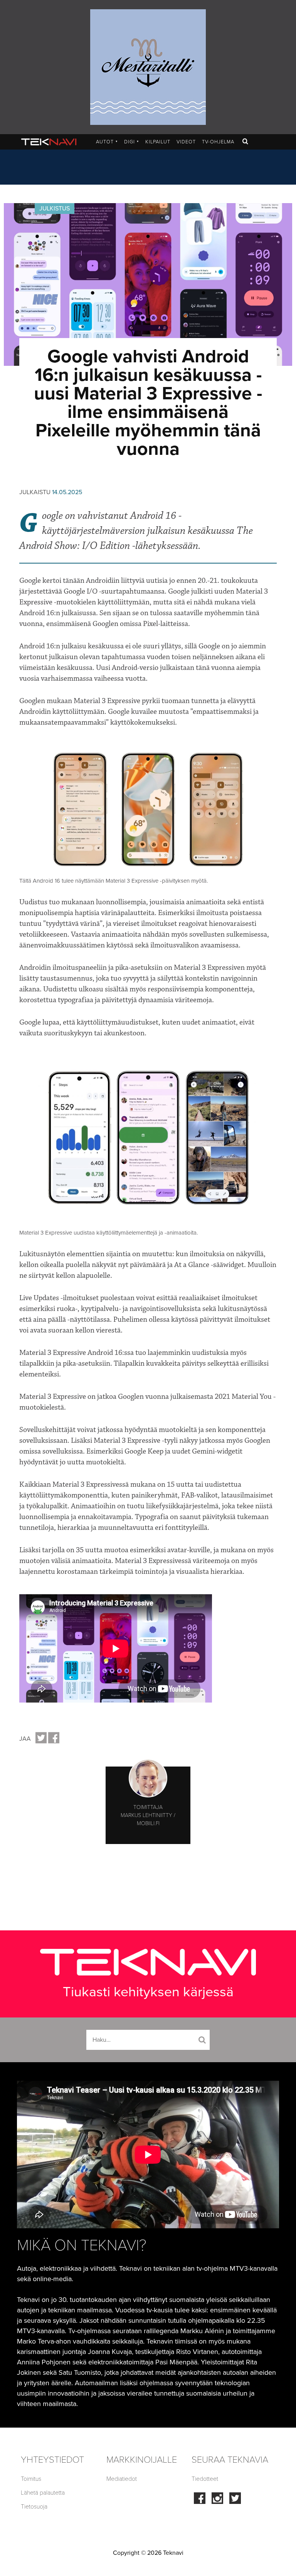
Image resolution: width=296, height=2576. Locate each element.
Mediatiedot (122, 2479)
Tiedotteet (205, 2479)
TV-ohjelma (218, 142)
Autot (107, 142)
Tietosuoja (34, 2507)
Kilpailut (158, 142)
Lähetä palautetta (43, 2493)
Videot (186, 142)
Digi (132, 142)
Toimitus (31, 2479)
